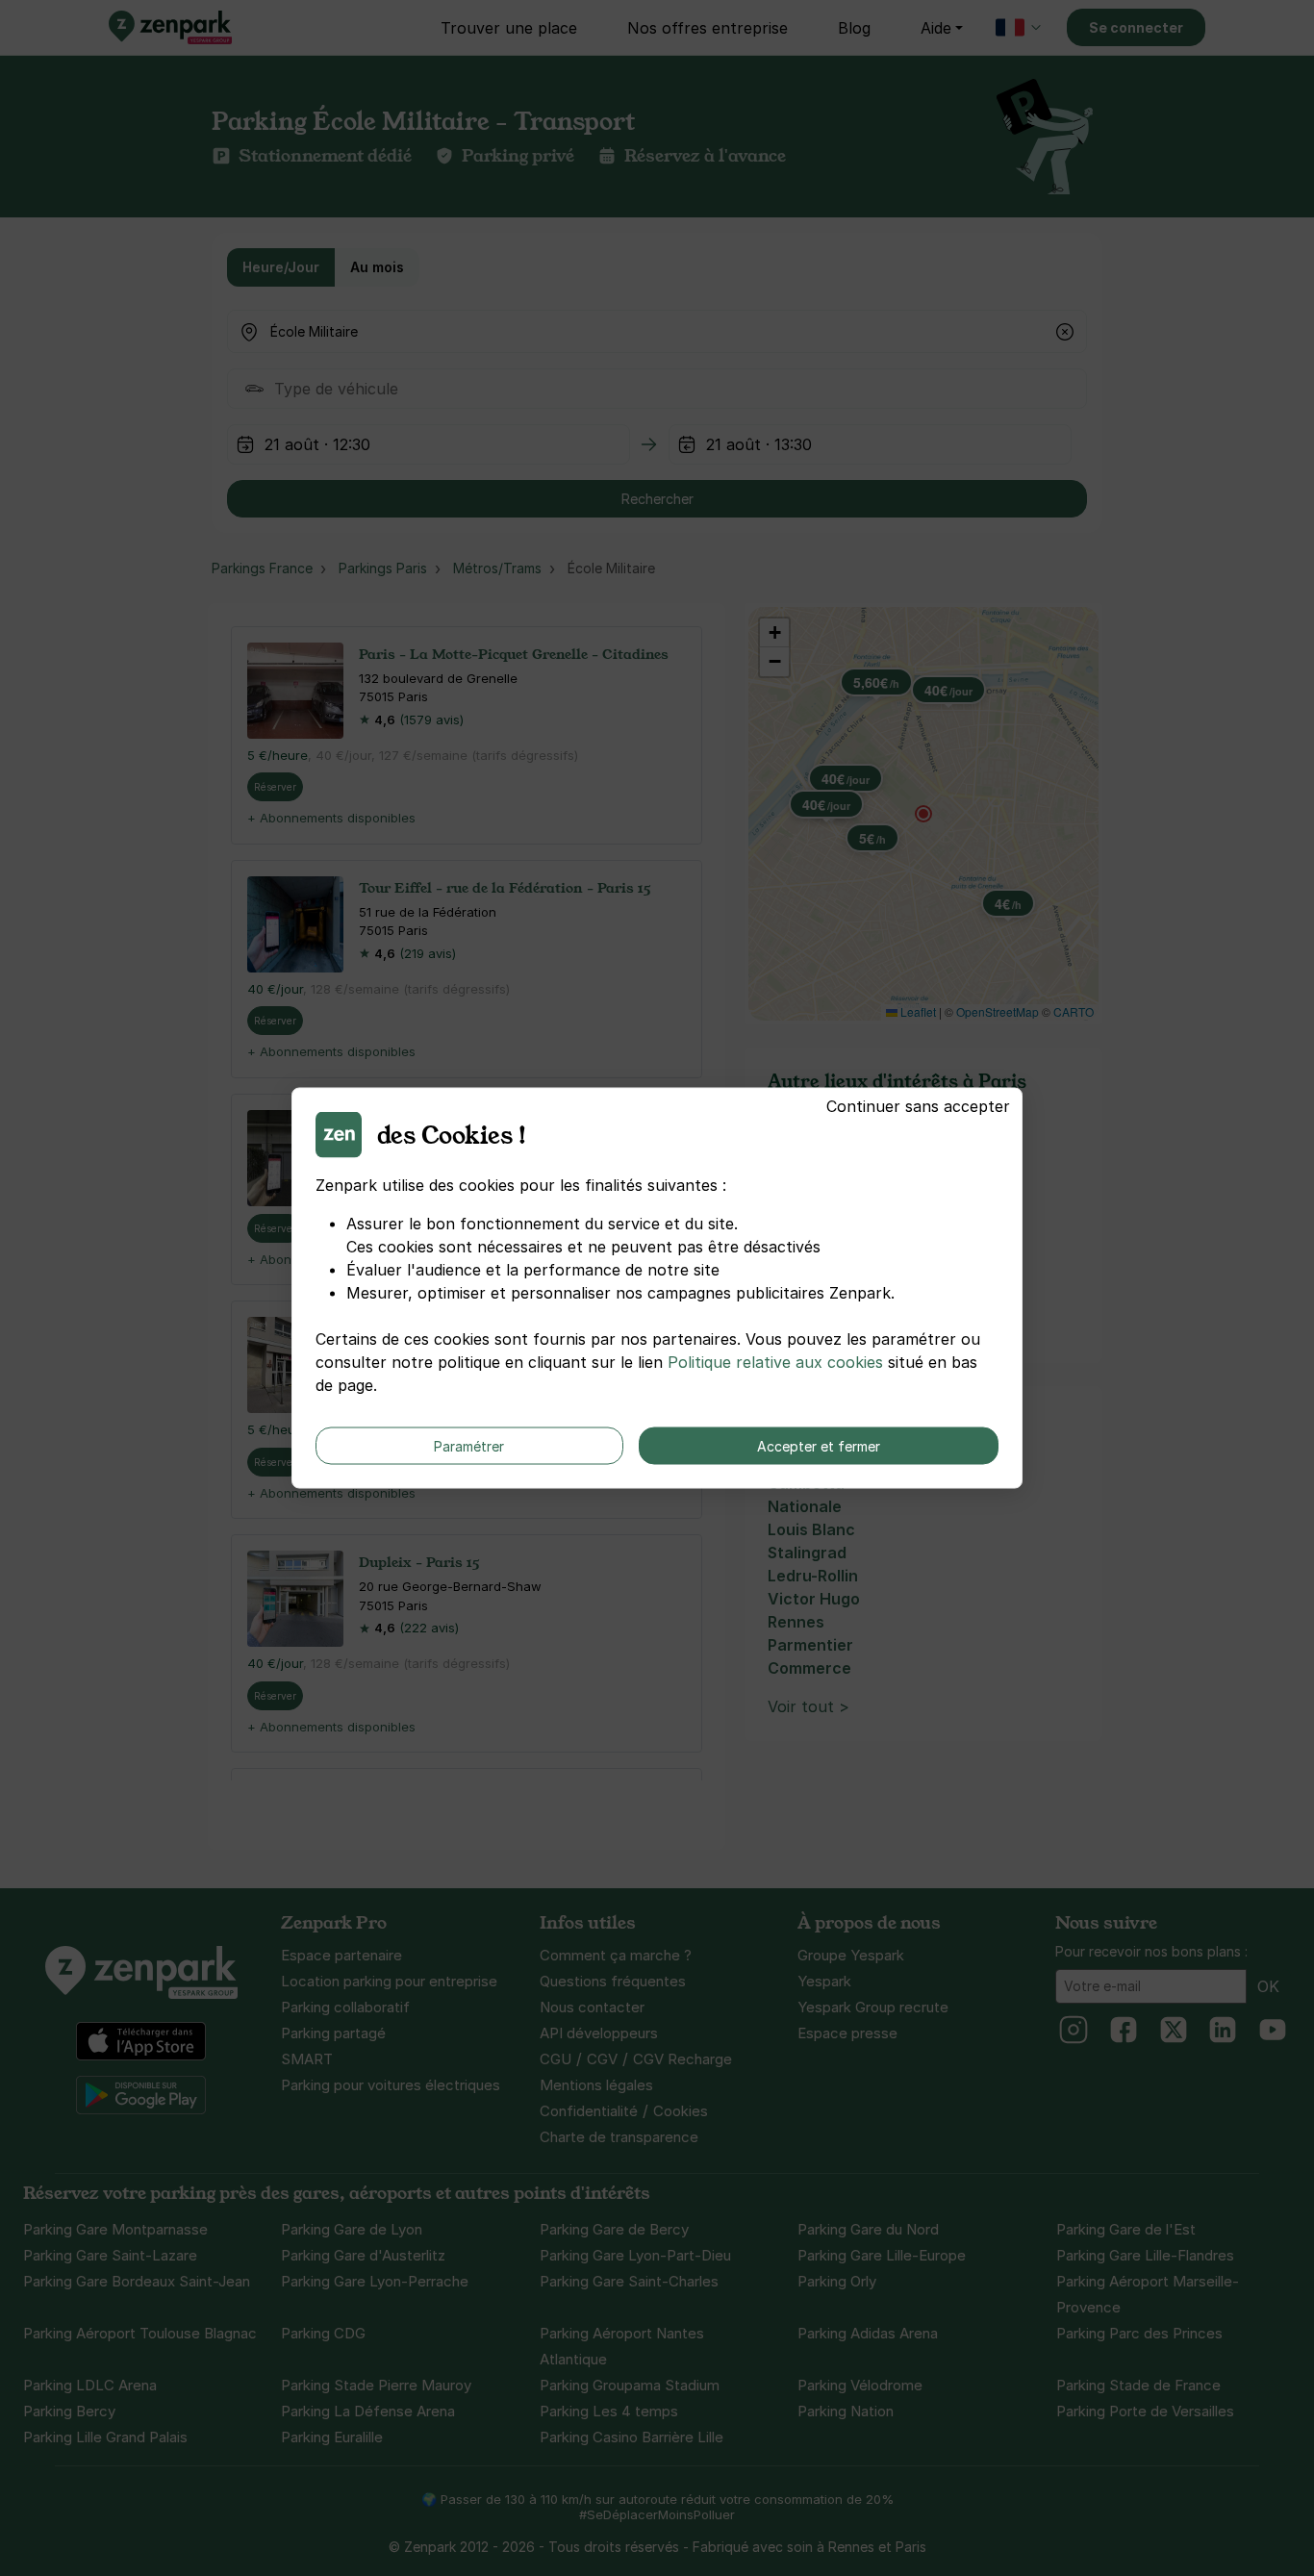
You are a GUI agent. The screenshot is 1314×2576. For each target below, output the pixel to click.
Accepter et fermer (819, 1446)
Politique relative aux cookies (775, 1362)
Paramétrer (469, 1446)
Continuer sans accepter (918, 1106)
